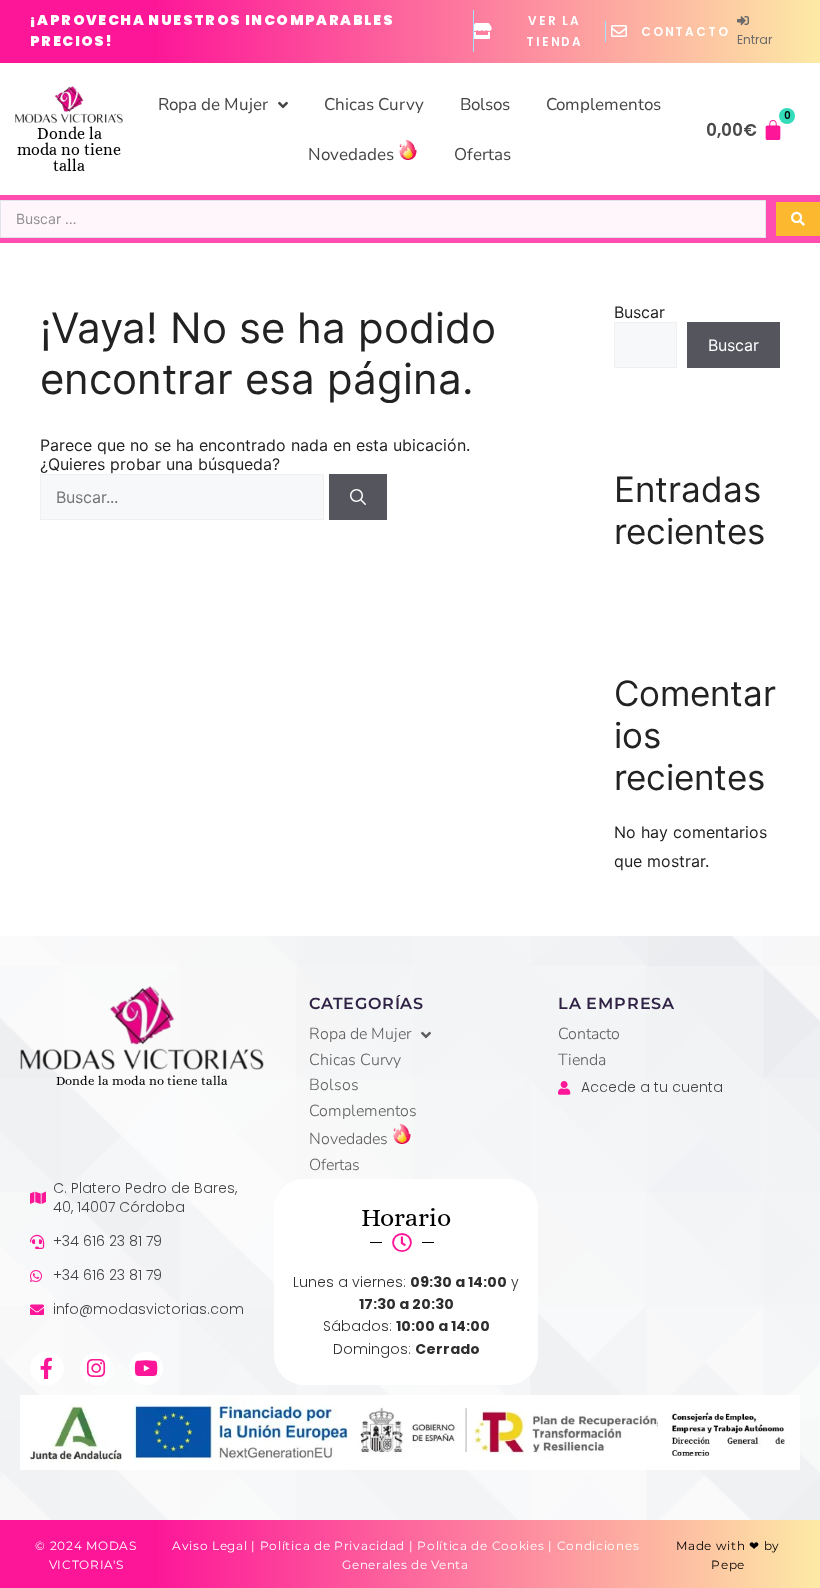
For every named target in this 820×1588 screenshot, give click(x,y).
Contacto (589, 1034)
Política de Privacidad (332, 1545)
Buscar (639, 312)
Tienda (582, 1060)
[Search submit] (798, 219)
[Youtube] (146, 1369)
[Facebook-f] (47, 1369)
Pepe (728, 1564)
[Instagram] (97, 1369)
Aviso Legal (210, 1545)
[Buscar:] (184, 497)
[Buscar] (358, 497)
